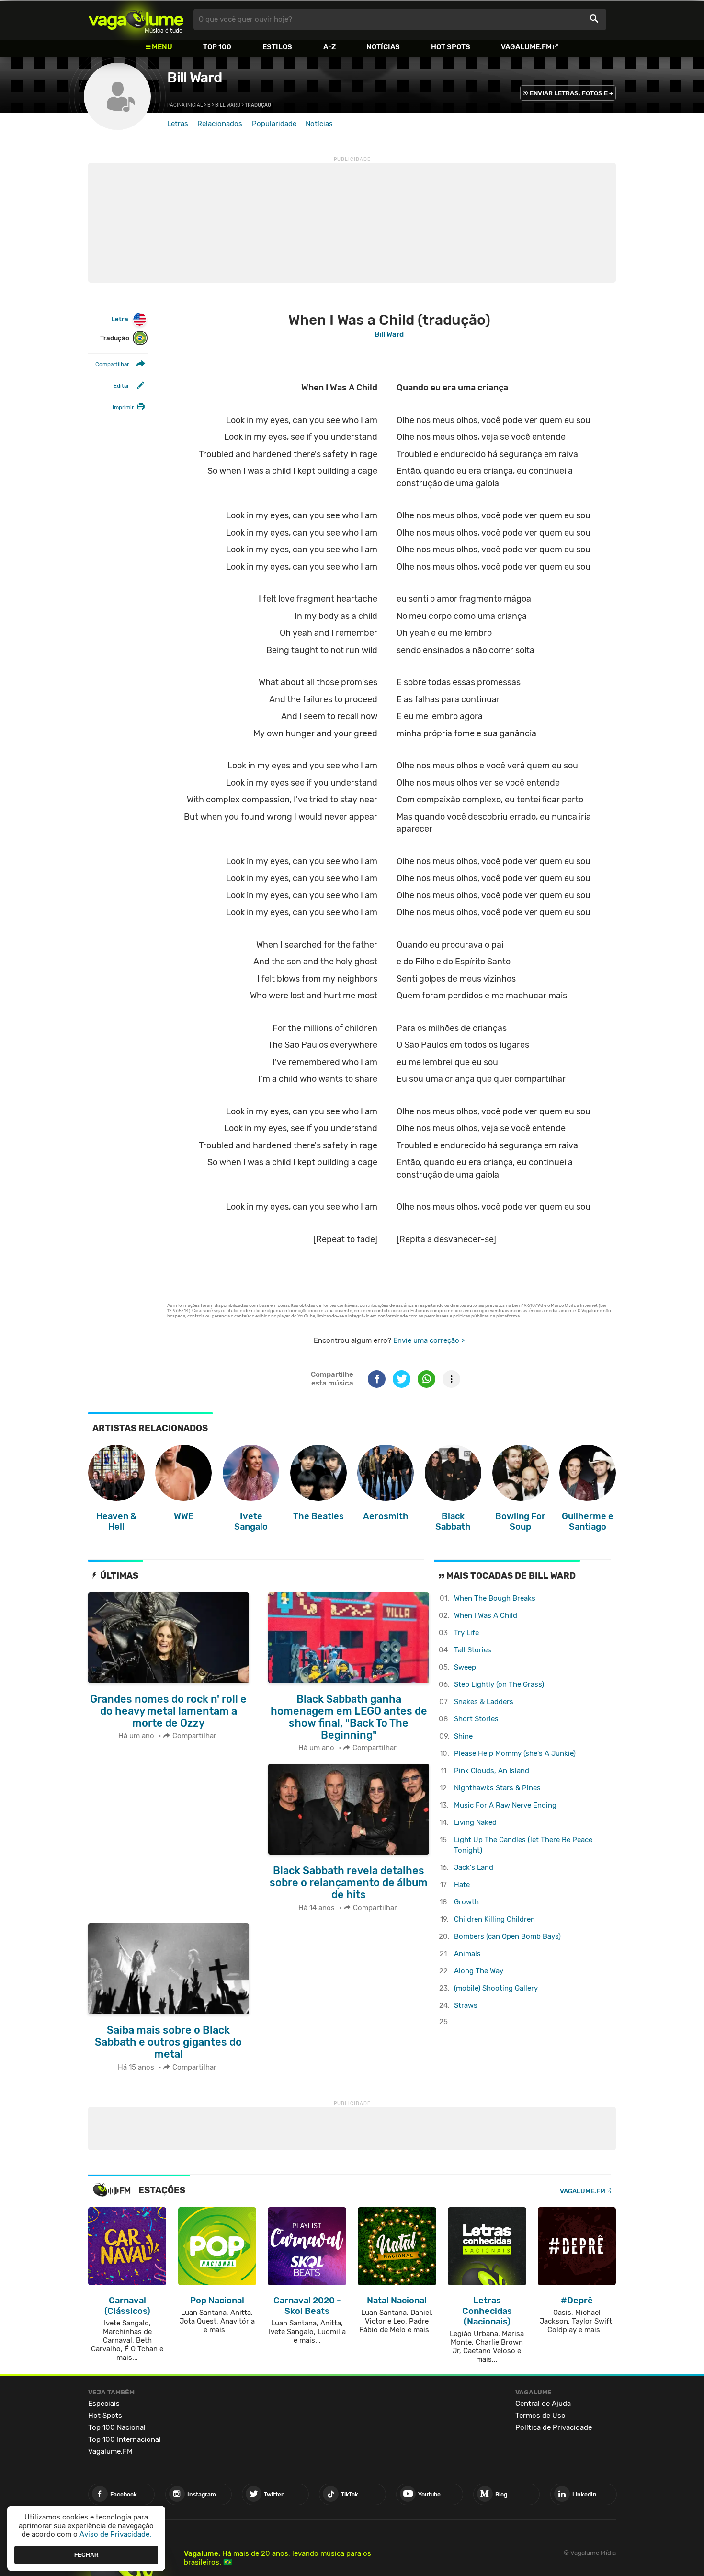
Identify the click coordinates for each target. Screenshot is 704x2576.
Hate (462, 1885)
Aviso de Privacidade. (115, 2534)
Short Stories (476, 1719)
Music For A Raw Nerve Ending (505, 1805)
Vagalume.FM (526, 47)
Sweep (465, 1667)
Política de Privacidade (554, 2427)
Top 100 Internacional (125, 2439)
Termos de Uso (540, 2416)
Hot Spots (451, 47)
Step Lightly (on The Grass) (499, 1684)
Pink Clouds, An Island (492, 1771)
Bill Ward (194, 78)
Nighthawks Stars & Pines (497, 1788)
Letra (120, 319)
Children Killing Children (494, 1919)
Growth (466, 1902)
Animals (467, 1954)
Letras (178, 124)
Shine (463, 1736)
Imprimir (123, 407)
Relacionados (220, 124)
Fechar (86, 2554)
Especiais (104, 2404)
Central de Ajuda (543, 2404)
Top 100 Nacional (117, 2427)
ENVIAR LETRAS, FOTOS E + (571, 93)
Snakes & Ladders (484, 1702)
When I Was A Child (486, 1615)
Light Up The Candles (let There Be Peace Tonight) (523, 1845)
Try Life (466, 1633)
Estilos (277, 47)
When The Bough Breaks (495, 1598)
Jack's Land (474, 1867)
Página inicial (185, 105)
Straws (466, 2005)
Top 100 (217, 47)
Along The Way (479, 1971)
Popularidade (274, 124)
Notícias (383, 47)
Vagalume (136, 19)
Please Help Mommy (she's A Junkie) (515, 1753)
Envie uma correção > (429, 1340)
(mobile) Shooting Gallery (496, 1988)
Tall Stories (473, 1650)
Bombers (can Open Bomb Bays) (507, 1936)
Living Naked (475, 1822)
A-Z (329, 47)
